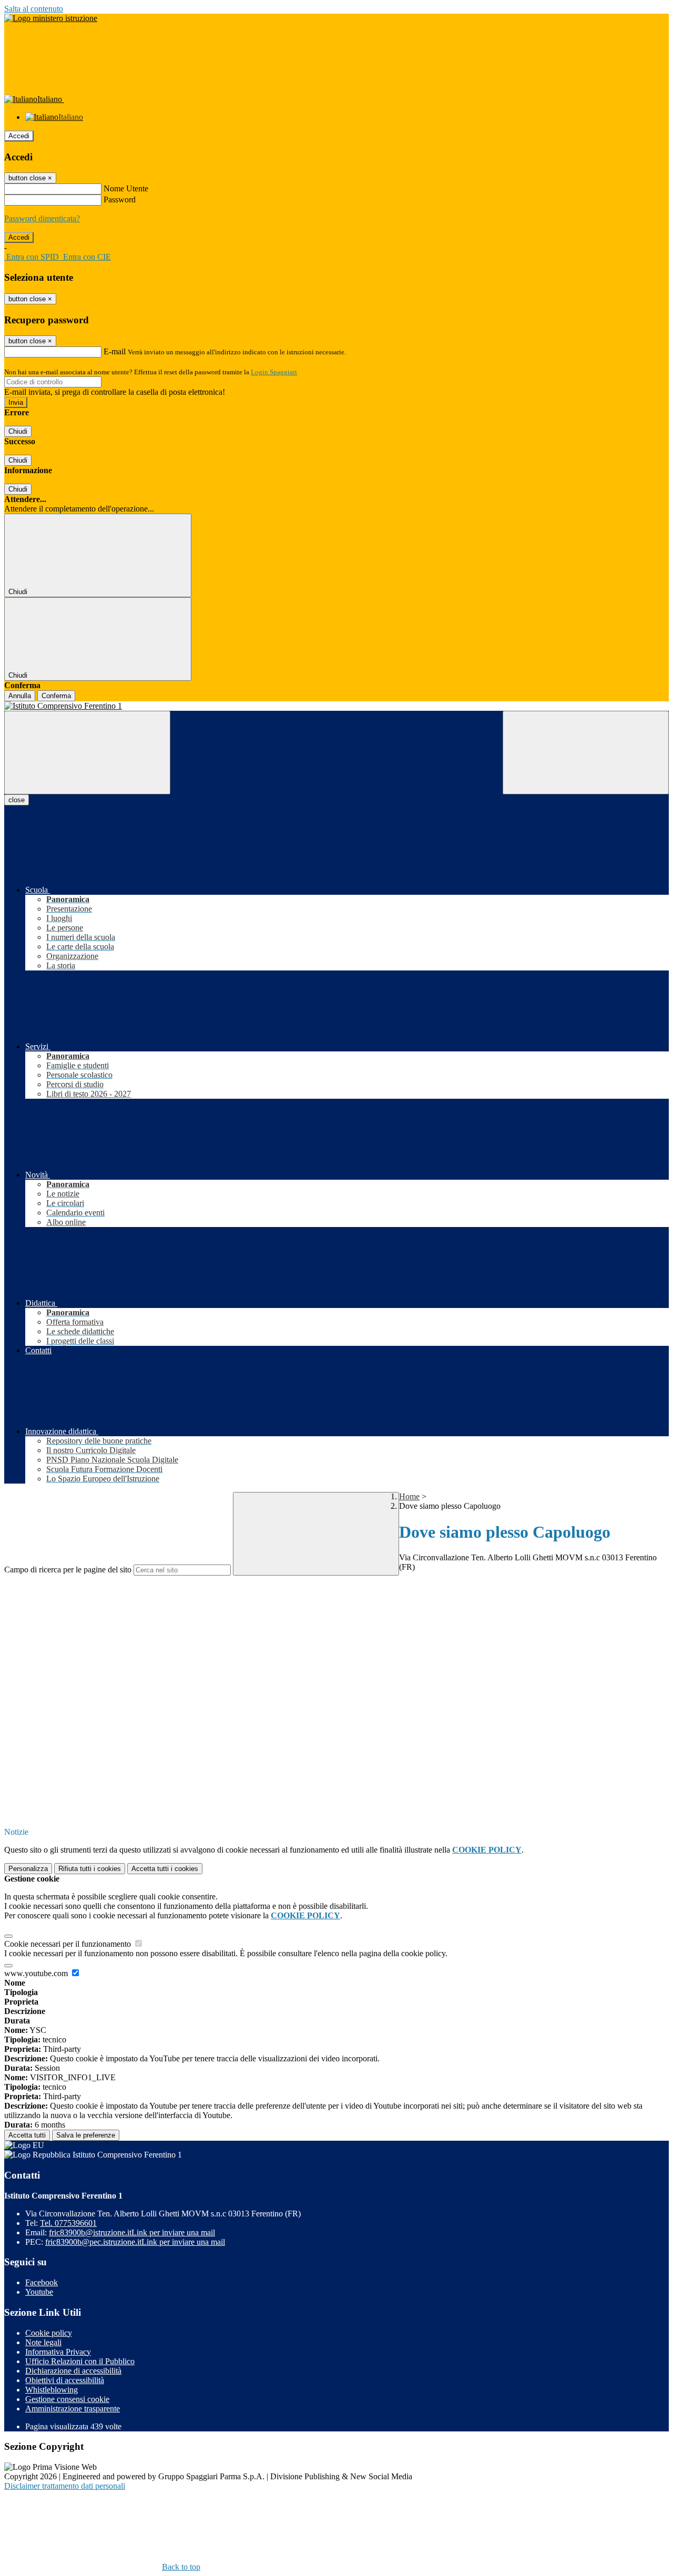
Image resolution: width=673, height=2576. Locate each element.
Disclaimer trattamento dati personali (65, 2486)
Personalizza (28, 1869)
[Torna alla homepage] (336, 706)
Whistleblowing (52, 2390)
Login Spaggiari (274, 372)
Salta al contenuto (34, 9)
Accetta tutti (165, 1869)
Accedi (19, 136)
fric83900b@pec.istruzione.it (135, 2242)
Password (120, 200)
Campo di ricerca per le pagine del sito (68, 1570)
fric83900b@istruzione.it (132, 2232)
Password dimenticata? (42, 218)
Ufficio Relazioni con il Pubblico (80, 2361)
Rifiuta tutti (90, 1869)
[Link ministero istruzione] (51, 18)
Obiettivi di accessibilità (65, 2380)
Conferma (56, 696)
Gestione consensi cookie (67, 2399)
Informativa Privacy (58, 2352)
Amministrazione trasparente (73, 2409)
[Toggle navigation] (87, 753)
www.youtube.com (37, 1973)
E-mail (115, 351)
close (17, 800)
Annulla (20, 696)
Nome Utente (126, 188)
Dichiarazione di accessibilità (73, 2371)
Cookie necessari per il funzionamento (69, 1944)
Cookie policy (49, 2333)
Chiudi (18, 431)
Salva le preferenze (86, 2135)
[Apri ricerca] (586, 753)
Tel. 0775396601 (68, 2223)
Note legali (43, 2342)
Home (409, 1496)
